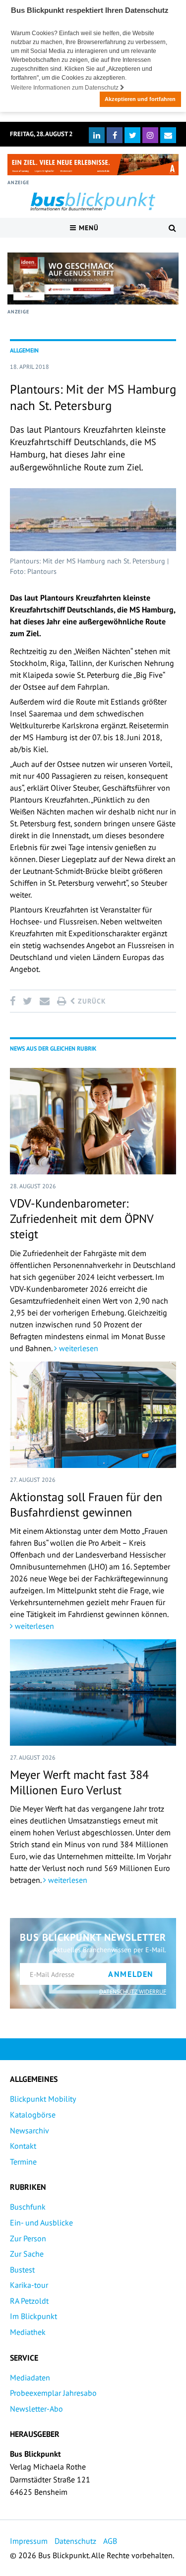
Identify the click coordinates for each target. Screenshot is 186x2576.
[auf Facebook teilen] (14, 1001)
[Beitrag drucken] (62, 1001)
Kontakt (23, 2146)
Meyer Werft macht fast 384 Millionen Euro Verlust (79, 1782)
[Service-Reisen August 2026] (93, 278)
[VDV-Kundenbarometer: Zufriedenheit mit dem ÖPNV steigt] (93, 1121)
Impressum (29, 2541)
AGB (110, 2541)
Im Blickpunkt (33, 2316)
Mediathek (28, 2332)
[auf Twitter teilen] (27, 1001)
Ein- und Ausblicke (41, 2222)
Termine (23, 2162)
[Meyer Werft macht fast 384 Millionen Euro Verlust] (93, 1692)
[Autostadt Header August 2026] (93, 165)
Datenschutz (75, 2541)
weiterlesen (78, 1348)
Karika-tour (29, 2285)
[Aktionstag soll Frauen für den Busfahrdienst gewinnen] (93, 1415)
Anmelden (131, 1974)
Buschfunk (28, 2207)
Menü (88, 228)
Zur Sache (27, 2254)
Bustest (22, 2270)
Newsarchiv (30, 2130)
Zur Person (28, 2238)
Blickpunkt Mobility (43, 2099)
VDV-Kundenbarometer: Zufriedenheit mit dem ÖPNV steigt (82, 1219)
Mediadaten (30, 2377)
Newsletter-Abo (36, 2409)
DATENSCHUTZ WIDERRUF (133, 1992)
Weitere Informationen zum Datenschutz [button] (65, 88)
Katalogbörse (33, 2115)
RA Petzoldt (29, 2301)
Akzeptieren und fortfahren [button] (140, 99)
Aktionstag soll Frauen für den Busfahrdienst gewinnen (86, 1505)
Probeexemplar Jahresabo (53, 2393)
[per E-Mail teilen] (44, 1001)
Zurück (91, 1001)
